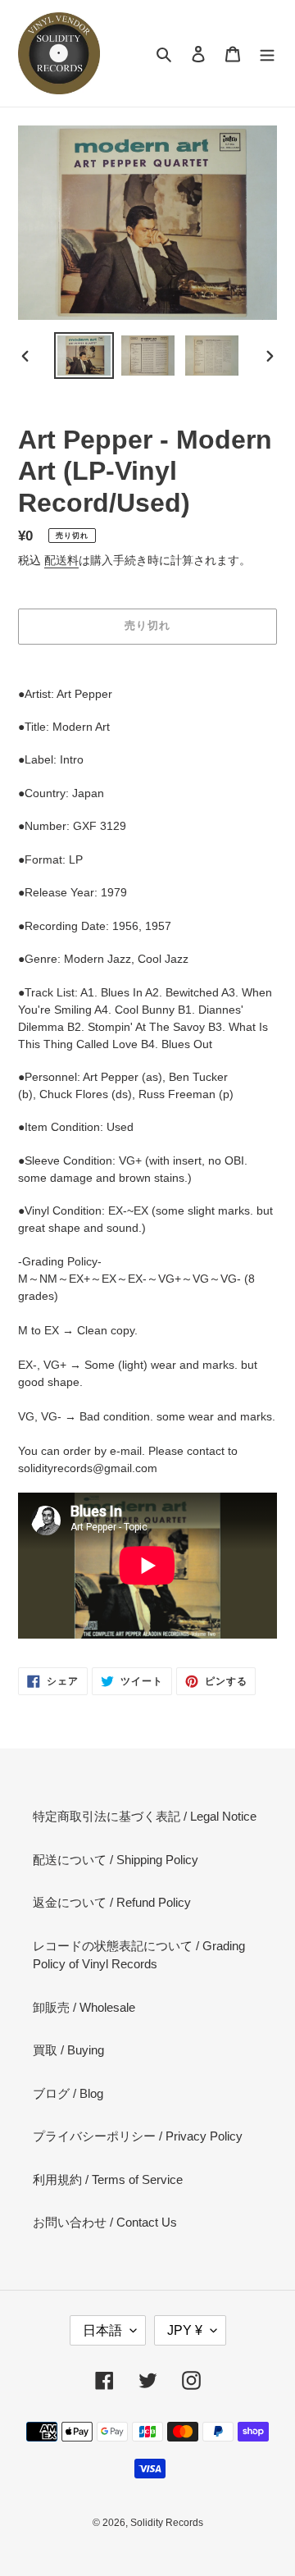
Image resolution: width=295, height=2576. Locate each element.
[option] (84, 356)
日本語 (102, 2330)
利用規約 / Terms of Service (108, 2179)
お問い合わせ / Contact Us (105, 2222)
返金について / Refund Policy (112, 1902)
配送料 (61, 560)
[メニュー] (267, 54)
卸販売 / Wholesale (84, 2007)
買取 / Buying (68, 2050)
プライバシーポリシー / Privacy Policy (138, 2136)
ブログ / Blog (68, 2093)
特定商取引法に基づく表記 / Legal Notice (145, 1816)
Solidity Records (167, 2523)
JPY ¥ (185, 2330)
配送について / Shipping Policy (116, 1860)
